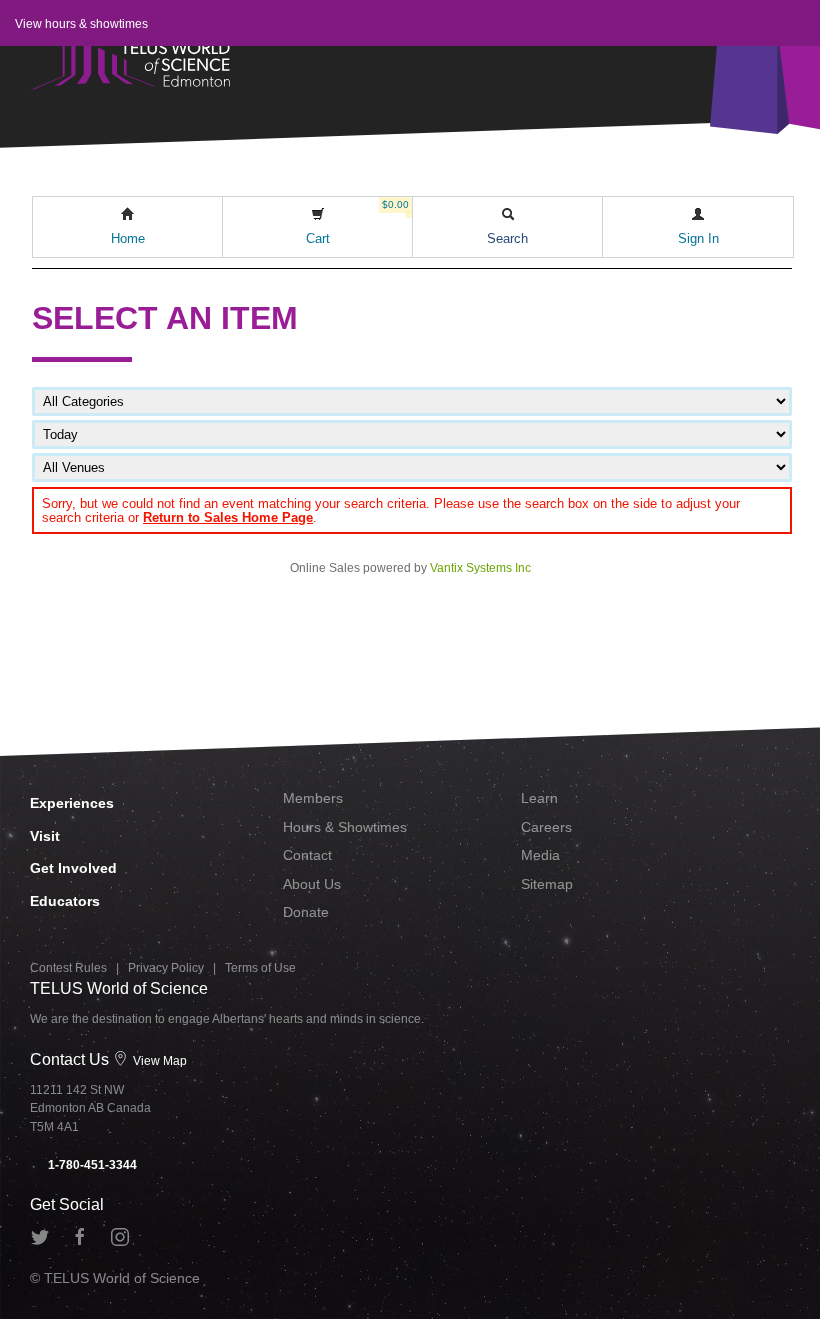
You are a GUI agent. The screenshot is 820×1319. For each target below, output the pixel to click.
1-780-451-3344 (91, 1165)
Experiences (72, 803)
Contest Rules (68, 968)
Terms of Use (260, 968)
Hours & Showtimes (345, 827)
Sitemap (547, 884)
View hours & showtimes (81, 24)
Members (313, 798)
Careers (546, 827)
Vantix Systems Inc (480, 568)
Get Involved (73, 868)
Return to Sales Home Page (228, 517)
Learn (539, 798)
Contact (307, 855)
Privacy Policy (166, 968)
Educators (65, 901)
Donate (306, 912)
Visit (45, 836)
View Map (158, 1061)
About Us (312, 884)
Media (540, 855)
